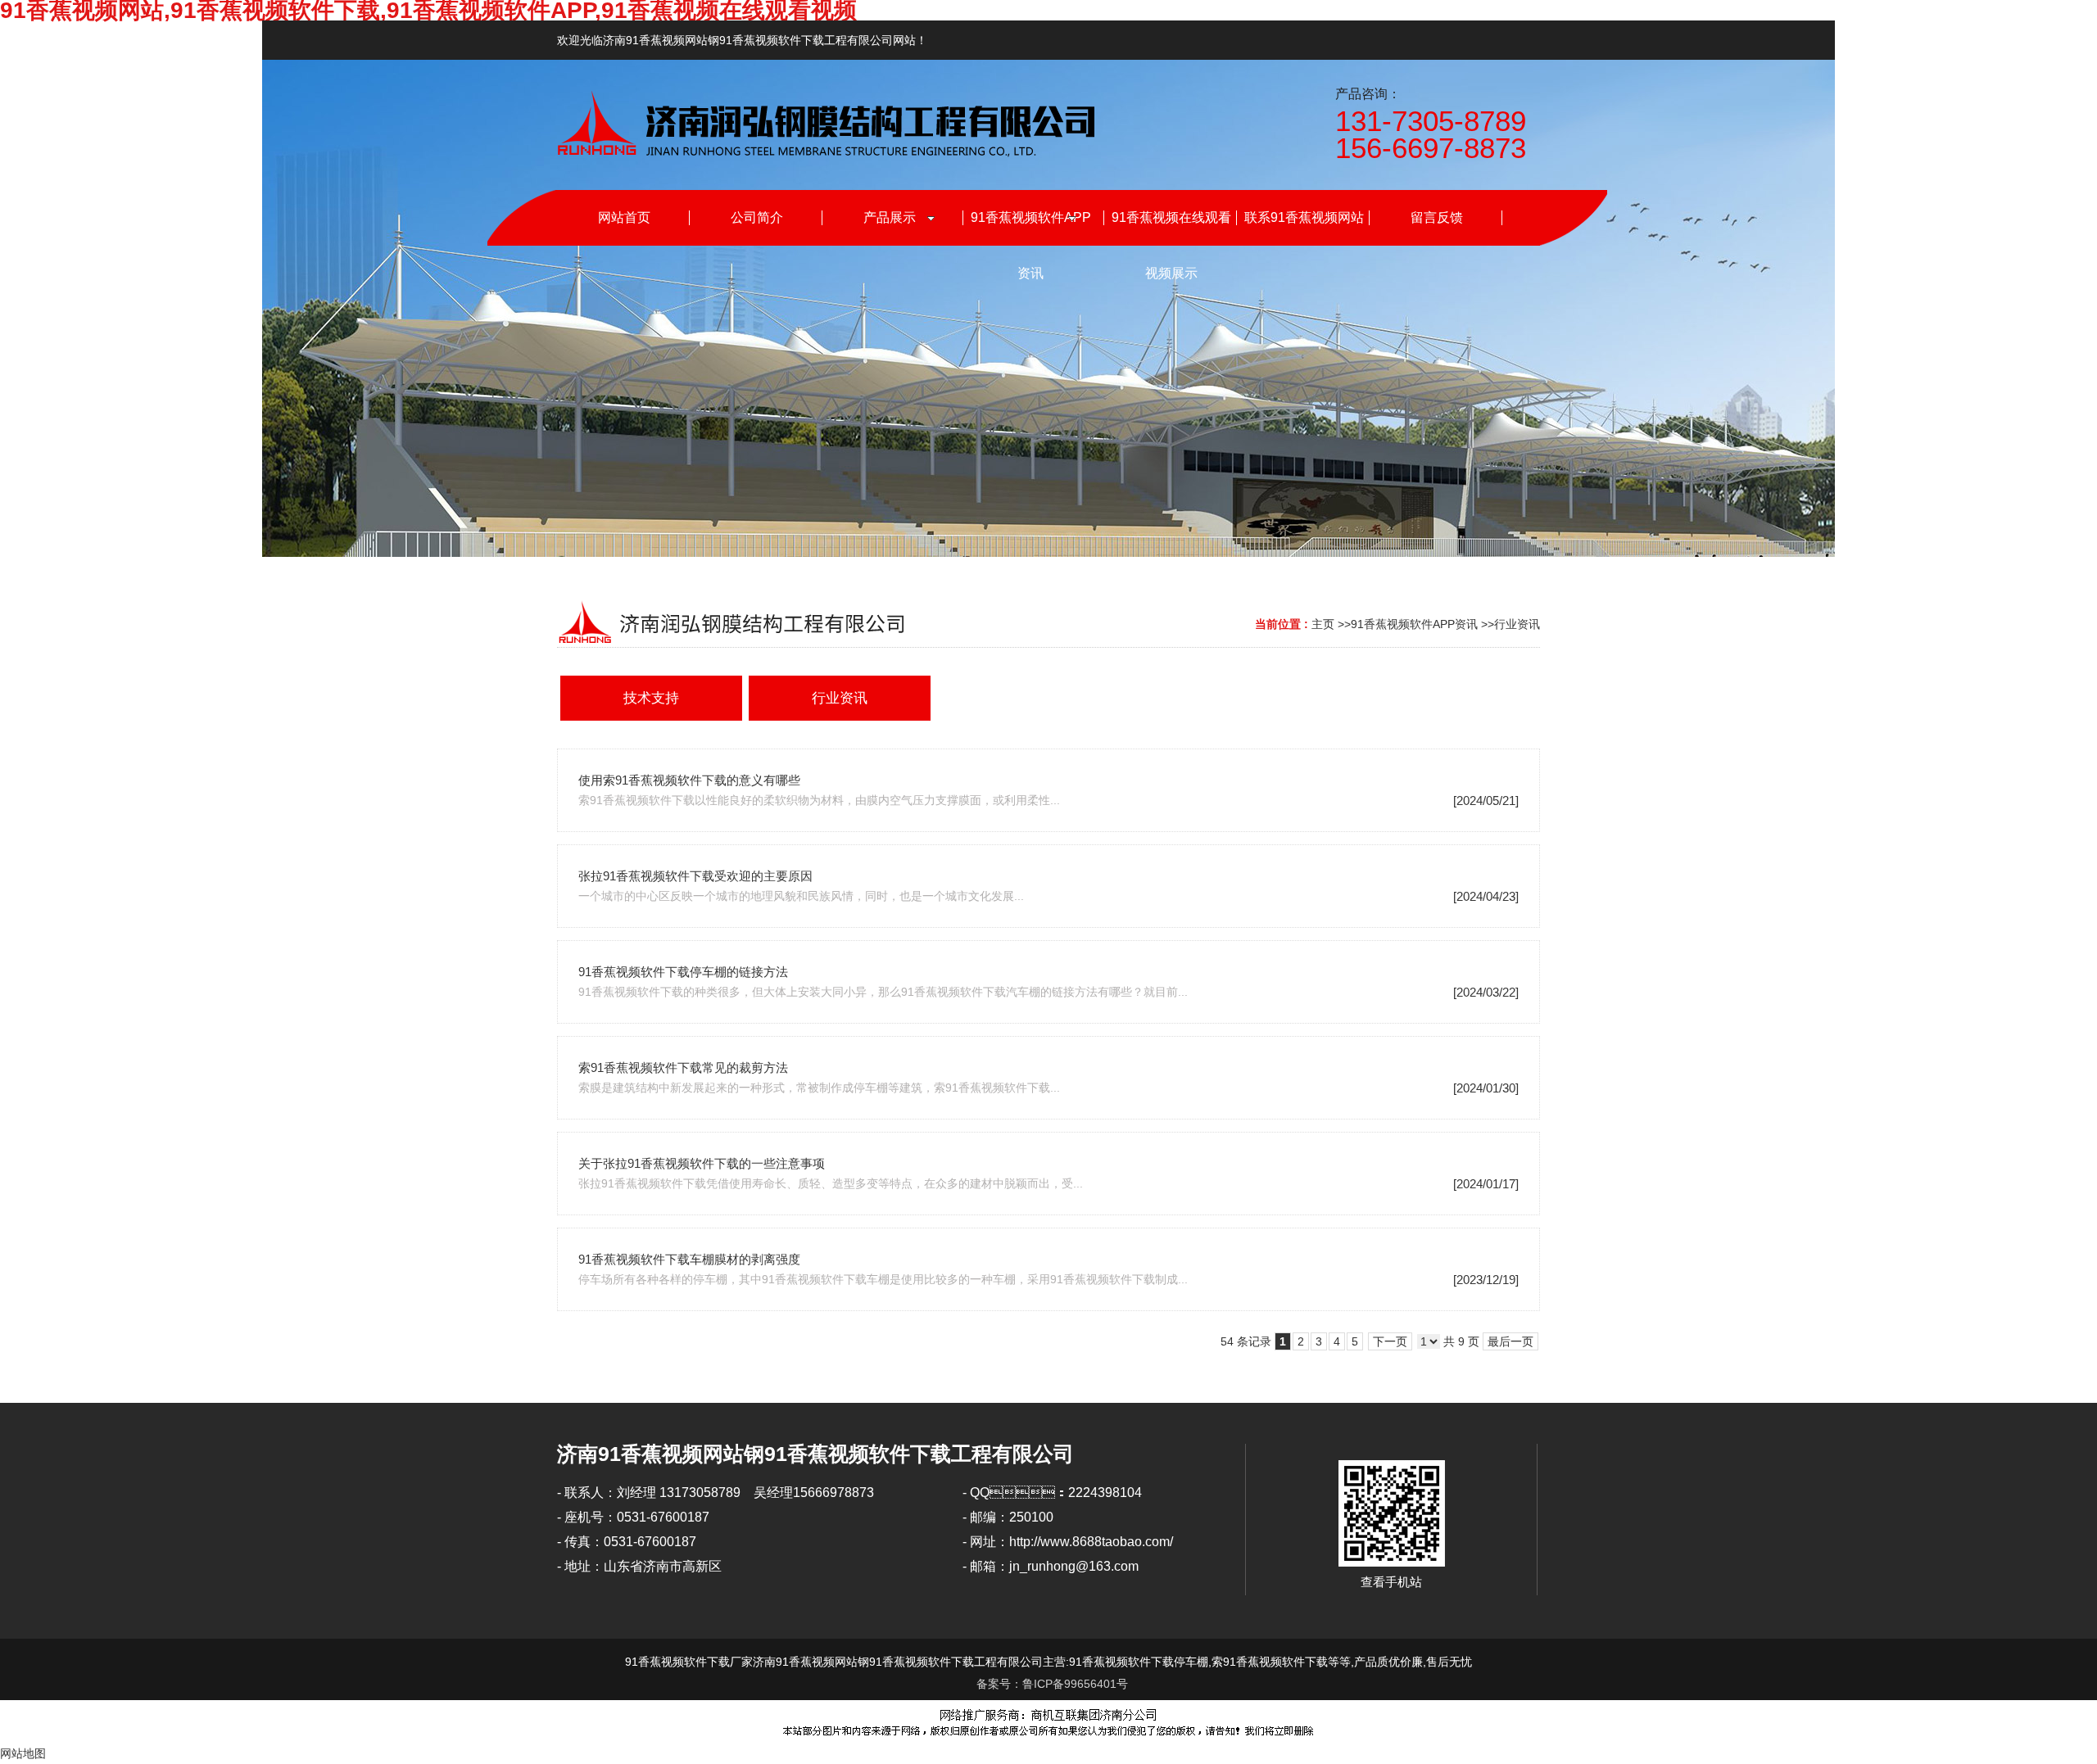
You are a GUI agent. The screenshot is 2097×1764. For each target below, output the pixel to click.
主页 (1323, 624)
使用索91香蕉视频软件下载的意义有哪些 (689, 780)
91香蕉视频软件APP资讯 (1414, 624)
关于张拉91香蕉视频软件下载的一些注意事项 (702, 1163)
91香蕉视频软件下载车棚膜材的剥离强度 (689, 1259)
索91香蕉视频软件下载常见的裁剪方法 (683, 1067)
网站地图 (23, 1753)
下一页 (1390, 1341)
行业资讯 (1517, 624)
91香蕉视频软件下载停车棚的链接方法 (683, 972)
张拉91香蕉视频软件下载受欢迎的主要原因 (695, 876)
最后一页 (1510, 1341)
